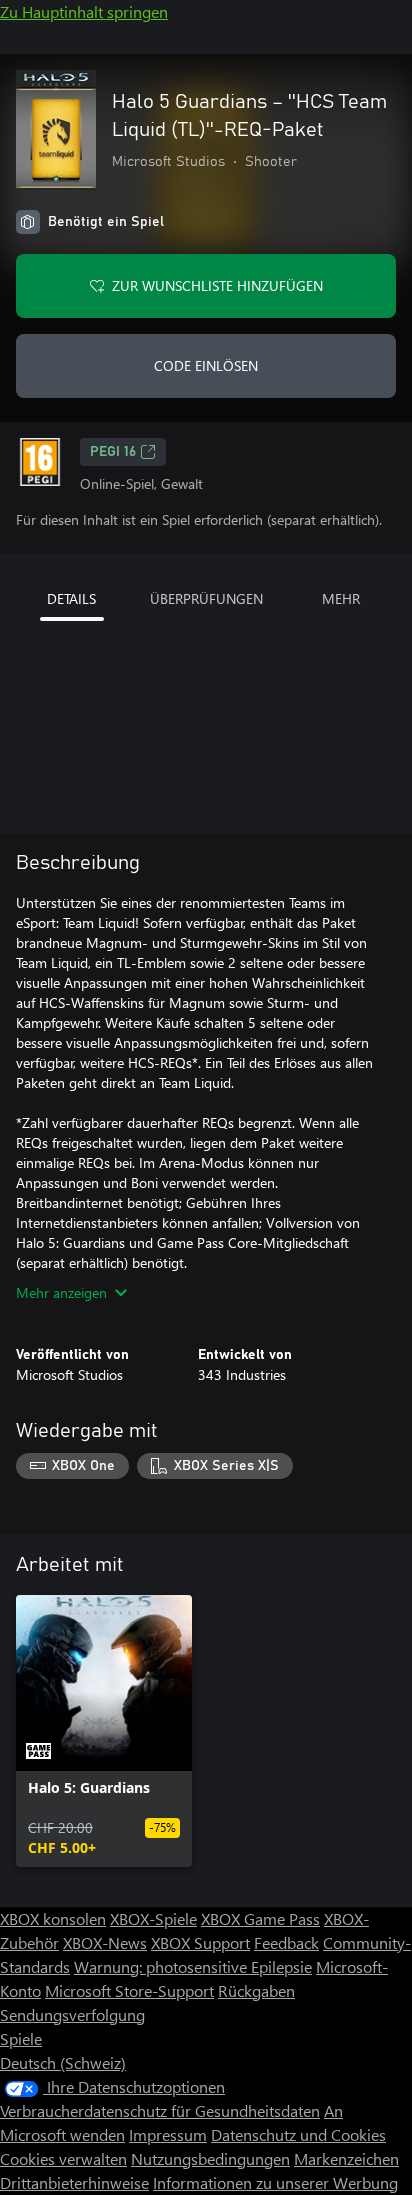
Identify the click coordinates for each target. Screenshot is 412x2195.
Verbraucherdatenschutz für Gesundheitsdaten (160, 2110)
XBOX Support (200, 1942)
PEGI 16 (113, 452)
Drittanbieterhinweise (74, 2182)
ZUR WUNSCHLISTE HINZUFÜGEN (217, 285)
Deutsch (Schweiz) (63, 2062)
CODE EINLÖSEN (206, 365)
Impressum (168, 2134)
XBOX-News (105, 1942)
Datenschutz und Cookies (298, 2134)
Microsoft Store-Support (129, 1990)
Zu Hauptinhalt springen (84, 11)
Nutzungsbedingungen (210, 2158)
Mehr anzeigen (61, 1292)
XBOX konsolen (53, 1918)
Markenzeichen (346, 2158)
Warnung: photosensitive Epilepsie (193, 1966)
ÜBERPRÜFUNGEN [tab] (206, 598)
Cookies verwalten (63, 2158)
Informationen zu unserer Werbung (275, 2182)
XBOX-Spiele (153, 1918)
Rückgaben (256, 1990)
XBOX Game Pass (260, 1918)
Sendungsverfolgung (72, 2014)
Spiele (21, 2038)
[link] (104, 1731)
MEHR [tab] (341, 598)
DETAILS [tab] (71, 598)
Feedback (286, 1942)
